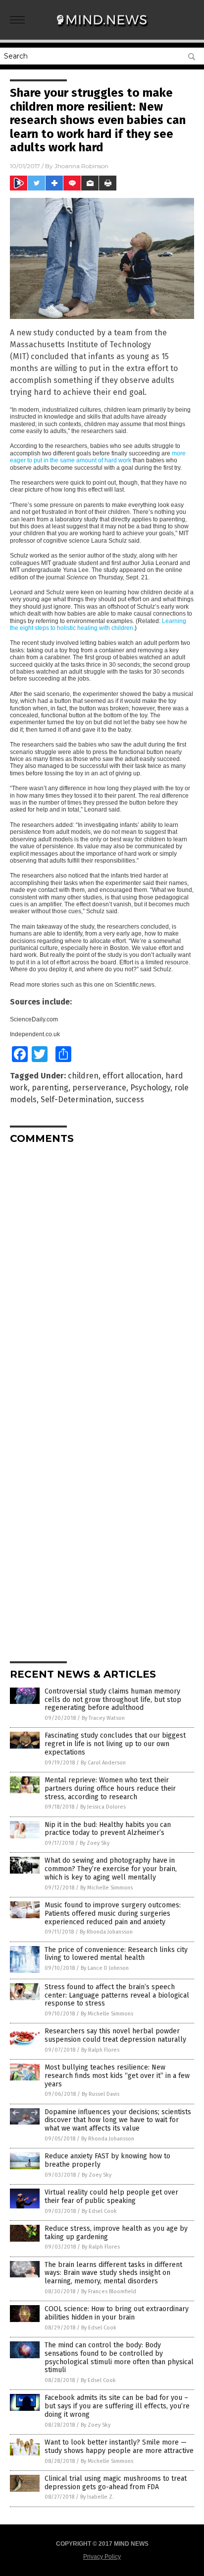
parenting (50, 1088)
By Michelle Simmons (106, 1888)
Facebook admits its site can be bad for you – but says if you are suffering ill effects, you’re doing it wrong (117, 2406)
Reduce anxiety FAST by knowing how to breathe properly (107, 2160)
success (130, 1100)
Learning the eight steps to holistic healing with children (98, 625)
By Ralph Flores (100, 2050)
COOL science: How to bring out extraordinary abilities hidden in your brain (117, 2313)
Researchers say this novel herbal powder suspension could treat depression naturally (115, 2035)
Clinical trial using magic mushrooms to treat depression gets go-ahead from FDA (116, 2483)
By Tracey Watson (103, 1718)
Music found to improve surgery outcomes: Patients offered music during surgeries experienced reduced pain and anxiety (113, 1914)
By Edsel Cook (99, 2211)
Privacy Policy (102, 2557)
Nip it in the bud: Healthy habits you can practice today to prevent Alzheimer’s (108, 1829)
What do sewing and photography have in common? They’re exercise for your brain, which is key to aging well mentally (111, 1869)
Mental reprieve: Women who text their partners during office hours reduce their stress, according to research (110, 1789)
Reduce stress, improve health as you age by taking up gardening (116, 2233)
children (83, 1076)
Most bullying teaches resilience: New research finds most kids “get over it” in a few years (117, 2076)
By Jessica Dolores (103, 1807)
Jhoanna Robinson (81, 166)
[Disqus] (102, 1276)
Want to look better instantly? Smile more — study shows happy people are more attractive (119, 2447)
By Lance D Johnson (105, 1968)
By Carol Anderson (103, 1763)
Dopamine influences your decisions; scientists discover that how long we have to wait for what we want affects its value (118, 2120)
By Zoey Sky (95, 1843)
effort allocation (132, 1076)
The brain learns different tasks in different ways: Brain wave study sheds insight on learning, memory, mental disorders (113, 2273)
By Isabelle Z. (97, 2497)
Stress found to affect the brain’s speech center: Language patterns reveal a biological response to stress (117, 1995)
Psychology (150, 1088)
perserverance (99, 1088)
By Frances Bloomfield (109, 2292)
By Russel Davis (101, 2094)
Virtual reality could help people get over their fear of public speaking (111, 2197)
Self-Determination (76, 1100)
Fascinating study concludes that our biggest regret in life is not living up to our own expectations (115, 1744)
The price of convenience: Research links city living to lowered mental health (116, 1954)
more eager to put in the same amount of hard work (98, 457)
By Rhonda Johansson (106, 1932)
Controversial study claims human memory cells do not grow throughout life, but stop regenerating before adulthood (113, 1700)
